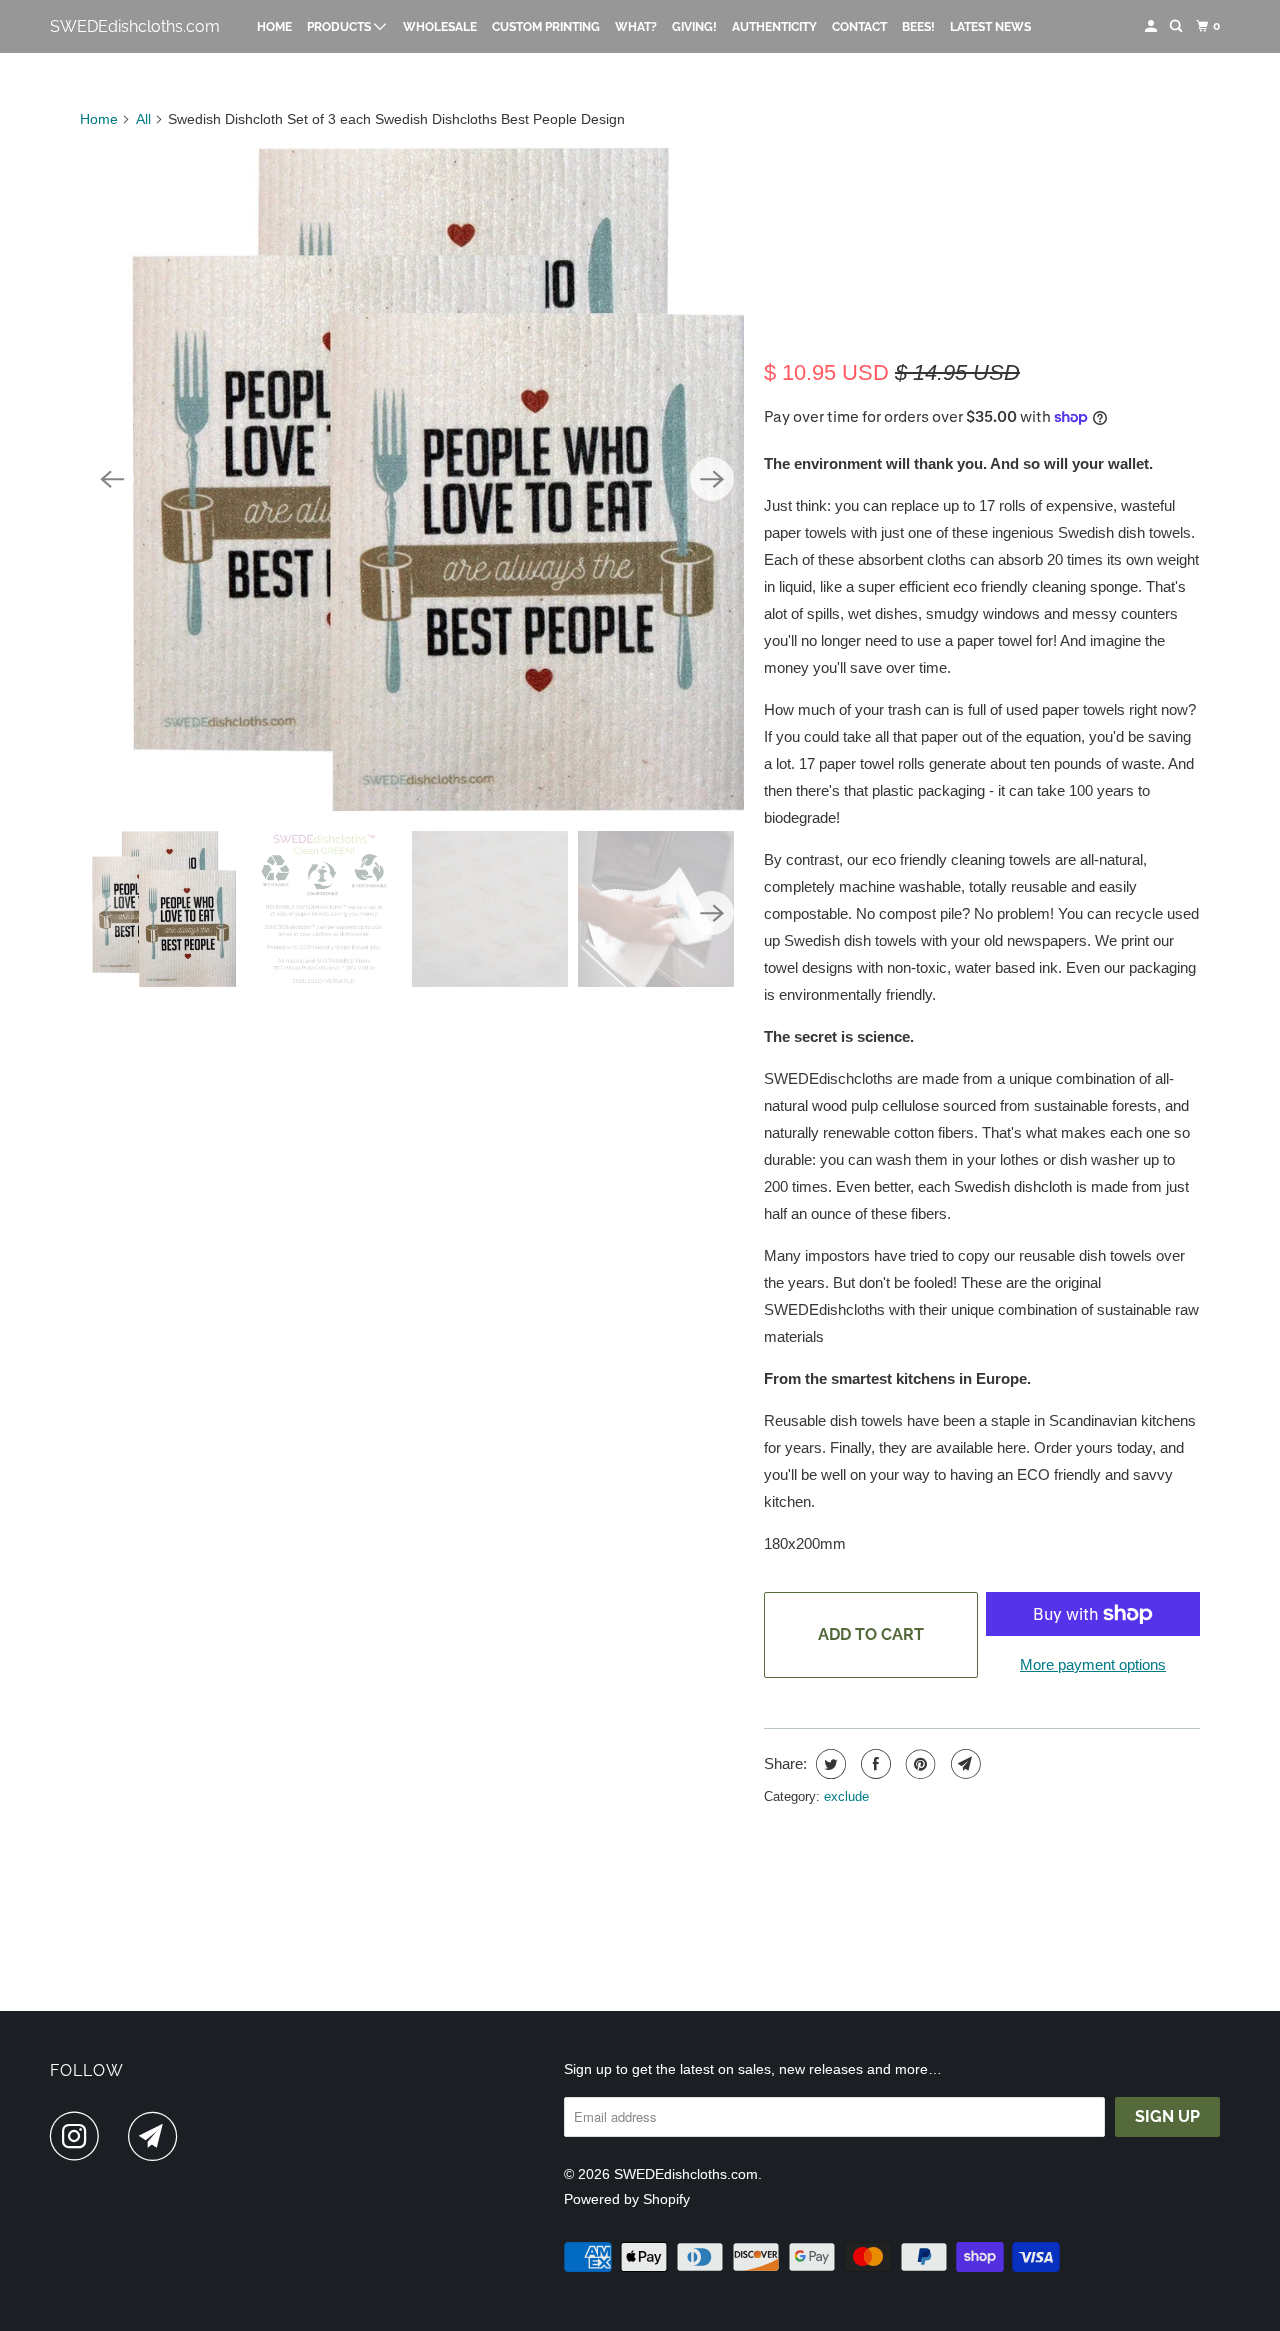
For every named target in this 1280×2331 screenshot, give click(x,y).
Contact (859, 27)
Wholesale (440, 27)
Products (340, 27)
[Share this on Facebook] (873, 1764)
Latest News (990, 27)
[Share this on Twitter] (828, 1764)
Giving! (694, 27)
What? (636, 27)
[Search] (1177, 26)
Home (274, 27)
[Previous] (112, 479)
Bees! (918, 27)
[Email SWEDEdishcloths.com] (158, 2136)
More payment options (1093, 1664)
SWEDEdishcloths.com (135, 26)
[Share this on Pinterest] (918, 1764)
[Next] (712, 479)
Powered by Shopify (627, 2199)
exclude (846, 1796)
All (143, 119)
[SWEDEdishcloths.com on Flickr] (119, 2136)
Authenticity (774, 27)
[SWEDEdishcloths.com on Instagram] (80, 2136)
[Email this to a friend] (963, 1764)
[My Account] (1152, 26)
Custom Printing (546, 27)
